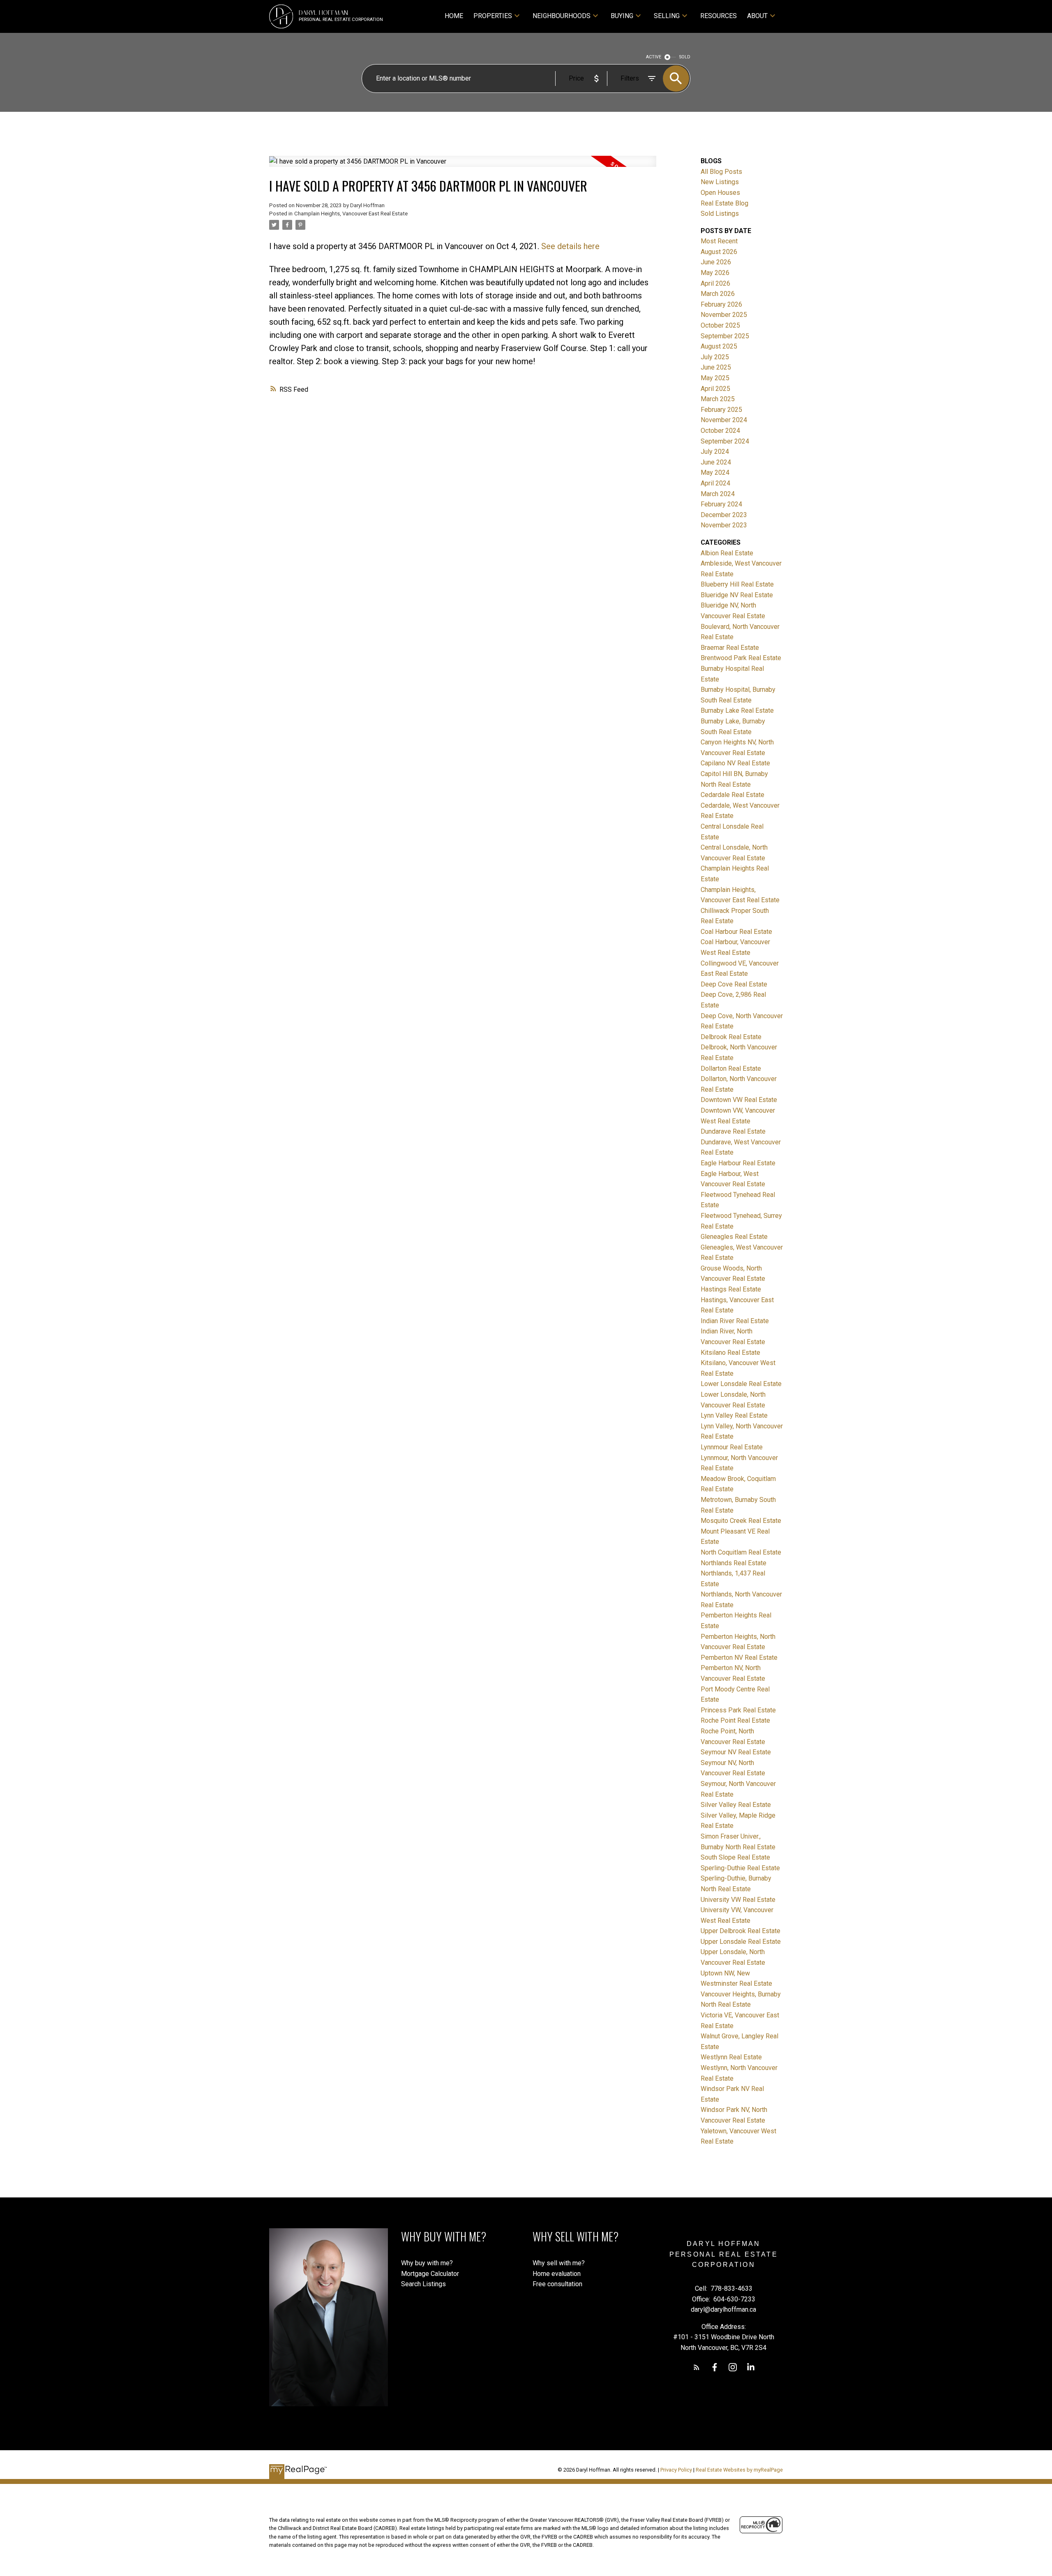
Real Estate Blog (724, 203)
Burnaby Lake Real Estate (737, 710)
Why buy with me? (427, 2263)
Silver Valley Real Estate (736, 1805)
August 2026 (719, 252)
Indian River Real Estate (735, 1321)
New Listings (720, 182)
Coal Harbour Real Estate (736, 932)
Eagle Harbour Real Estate (738, 1163)
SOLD (685, 57)
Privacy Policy (676, 2470)
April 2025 (715, 389)
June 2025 (716, 367)
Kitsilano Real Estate (730, 1353)
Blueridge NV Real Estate (737, 595)
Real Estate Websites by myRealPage (739, 2470)
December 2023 (724, 515)
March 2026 (718, 294)
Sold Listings (720, 214)
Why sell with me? (559, 2263)
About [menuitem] (757, 16)
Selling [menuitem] (667, 16)
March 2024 (718, 494)
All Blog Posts (721, 172)
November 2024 (724, 420)
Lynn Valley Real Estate (734, 1415)
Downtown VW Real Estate (739, 1100)
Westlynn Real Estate (731, 2057)
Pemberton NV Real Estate (739, 1658)
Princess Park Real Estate (738, 1710)
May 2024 (715, 472)
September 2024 (725, 441)
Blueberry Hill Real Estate (737, 584)
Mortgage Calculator (430, 2274)
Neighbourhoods (562, 16)
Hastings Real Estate (731, 1289)
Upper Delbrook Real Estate (741, 1931)
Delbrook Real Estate (731, 1037)
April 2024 (715, 483)
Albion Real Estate (727, 553)
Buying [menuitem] (622, 16)
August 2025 (719, 346)
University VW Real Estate (738, 1900)
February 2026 (721, 304)
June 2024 (716, 462)
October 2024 (720, 431)
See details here (570, 246)
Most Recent (719, 241)
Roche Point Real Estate (735, 1720)
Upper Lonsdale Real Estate (741, 1942)
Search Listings (423, 2284)
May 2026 (715, 273)
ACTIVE (654, 57)
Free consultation (557, 2284)
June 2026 (716, 262)
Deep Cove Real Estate (734, 984)
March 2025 (718, 399)
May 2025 (715, 378)
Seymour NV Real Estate (736, 1752)
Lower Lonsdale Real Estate (741, 1384)
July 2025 (715, 357)
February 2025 (721, 410)
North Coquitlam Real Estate (741, 1552)
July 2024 (715, 452)
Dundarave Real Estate (733, 1131)
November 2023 (724, 525)
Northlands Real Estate (734, 1563)
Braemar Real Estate (730, 648)
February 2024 (721, 504)
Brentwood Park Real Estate (741, 658)
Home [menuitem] (454, 16)
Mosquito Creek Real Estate (741, 1521)
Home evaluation (557, 2274)
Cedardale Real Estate (732, 795)
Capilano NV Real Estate (735, 763)
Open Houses (720, 193)
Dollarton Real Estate (731, 1069)
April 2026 (715, 283)
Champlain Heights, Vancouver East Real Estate (351, 214)
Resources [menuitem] (719, 16)
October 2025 (720, 325)
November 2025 (724, 315)
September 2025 (725, 336)
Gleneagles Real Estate (734, 1237)
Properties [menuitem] (493, 16)
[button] (697, 2367)
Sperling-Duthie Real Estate (740, 1868)
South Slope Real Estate (735, 1857)
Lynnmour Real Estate (732, 1447)
